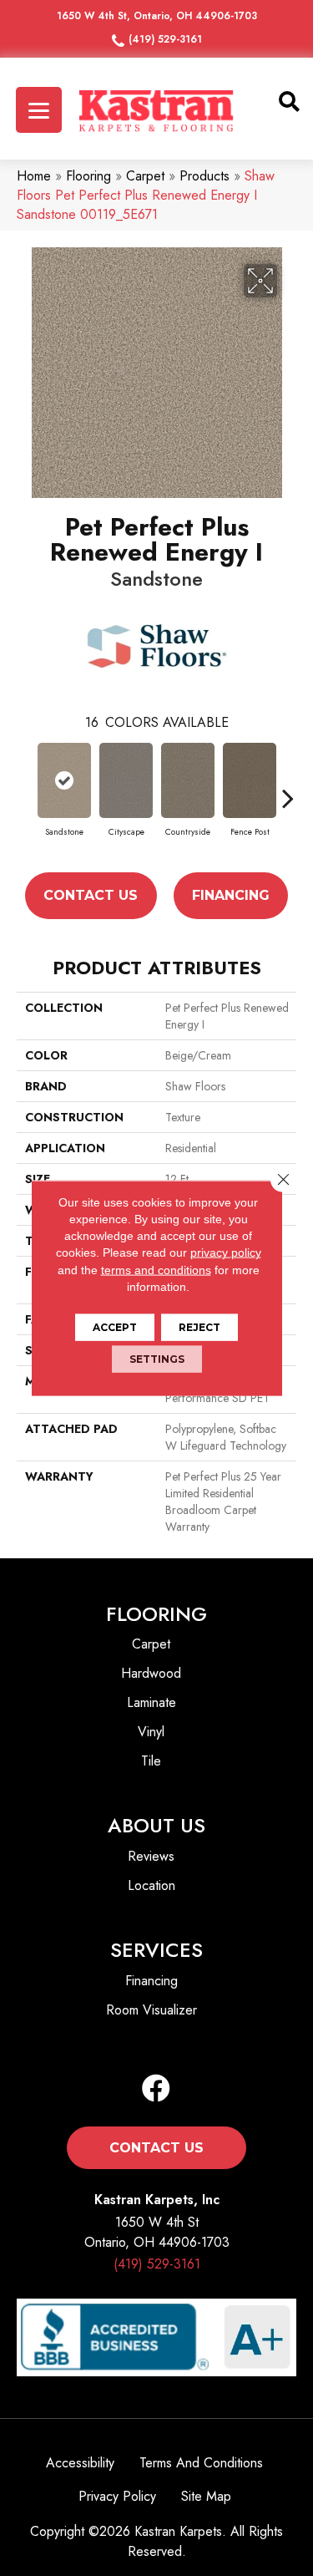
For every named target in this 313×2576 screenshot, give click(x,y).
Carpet (145, 176)
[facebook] (156, 2089)
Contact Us (91, 895)
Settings (157, 1359)
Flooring (88, 176)
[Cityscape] (126, 780)
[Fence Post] (250, 780)
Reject (199, 1327)
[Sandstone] (64, 780)
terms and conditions (156, 1269)
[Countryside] (188, 780)
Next (288, 798)
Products (204, 176)
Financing (231, 895)
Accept (115, 1327)
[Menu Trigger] (39, 110)
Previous (25, 798)
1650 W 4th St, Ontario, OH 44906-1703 (157, 16)
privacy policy (226, 1252)
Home (34, 176)
